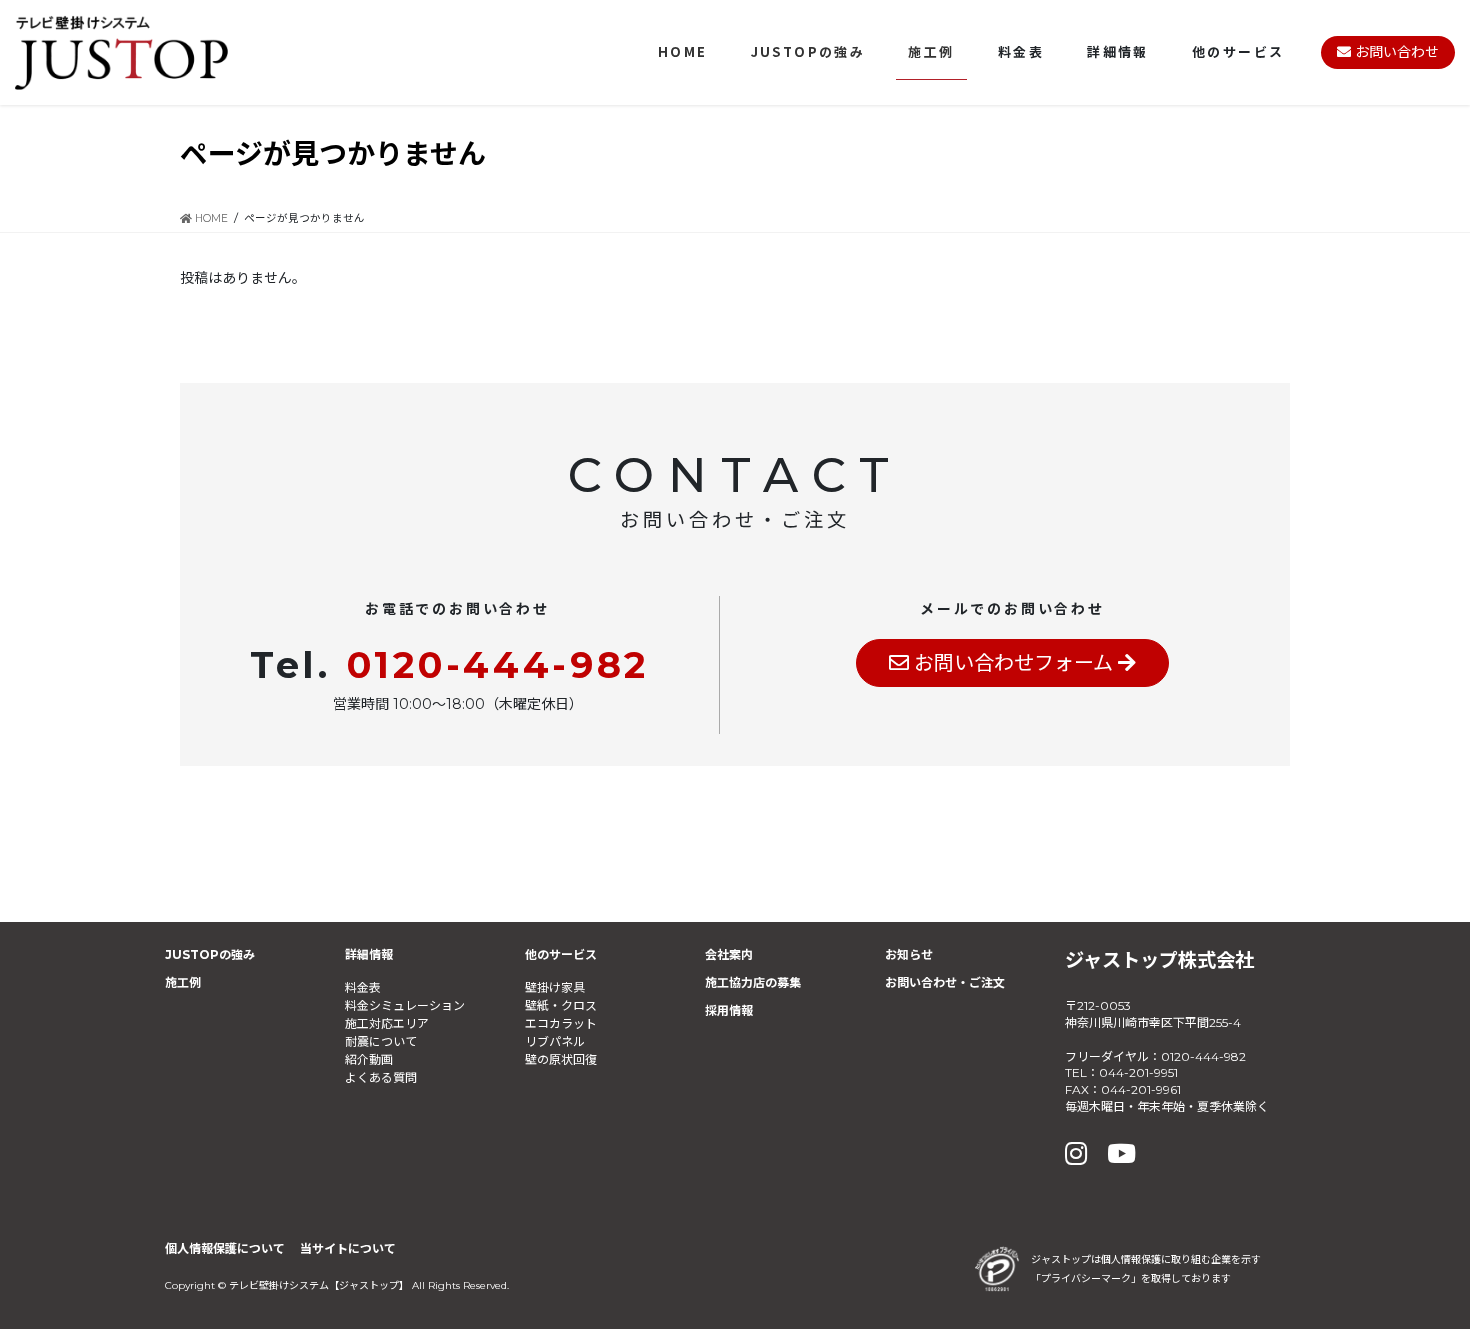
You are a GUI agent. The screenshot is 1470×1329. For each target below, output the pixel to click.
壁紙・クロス (561, 1005)
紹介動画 (369, 1059)
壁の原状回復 (561, 1059)
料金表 (363, 987)
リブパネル (555, 1041)
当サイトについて (348, 1248)
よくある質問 (381, 1077)
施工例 (183, 982)
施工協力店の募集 (753, 982)
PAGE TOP (1416, 1270)
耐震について (381, 1041)
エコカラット (561, 1023)
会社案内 (729, 954)
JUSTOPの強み (210, 954)
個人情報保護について (225, 1248)
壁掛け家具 (555, 987)
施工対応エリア (387, 1023)
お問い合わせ (1395, 52)
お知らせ (909, 954)
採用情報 (729, 1010)
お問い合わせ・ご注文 (945, 982)
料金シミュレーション (405, 1005)
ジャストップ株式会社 (1159, 960)
